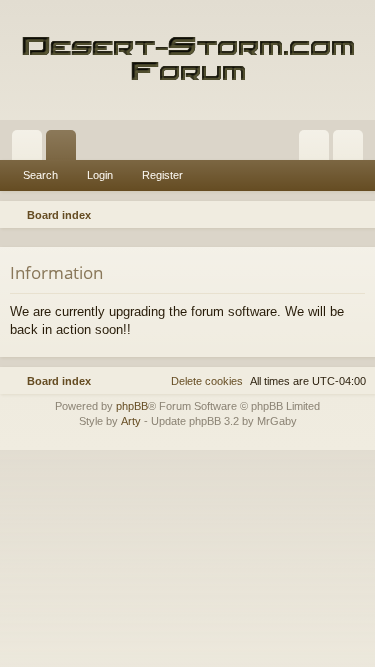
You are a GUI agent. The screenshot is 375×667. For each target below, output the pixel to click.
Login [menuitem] (318, 149)
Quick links (31, 149)
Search (40, 175)
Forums (65, 149)
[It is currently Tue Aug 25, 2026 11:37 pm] (331, 215)
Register (162, 175)
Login (100, 175)
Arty (131, 421)
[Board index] (187, 60)
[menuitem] (357, 215)
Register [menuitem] (352, 149)
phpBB (132, 406)
